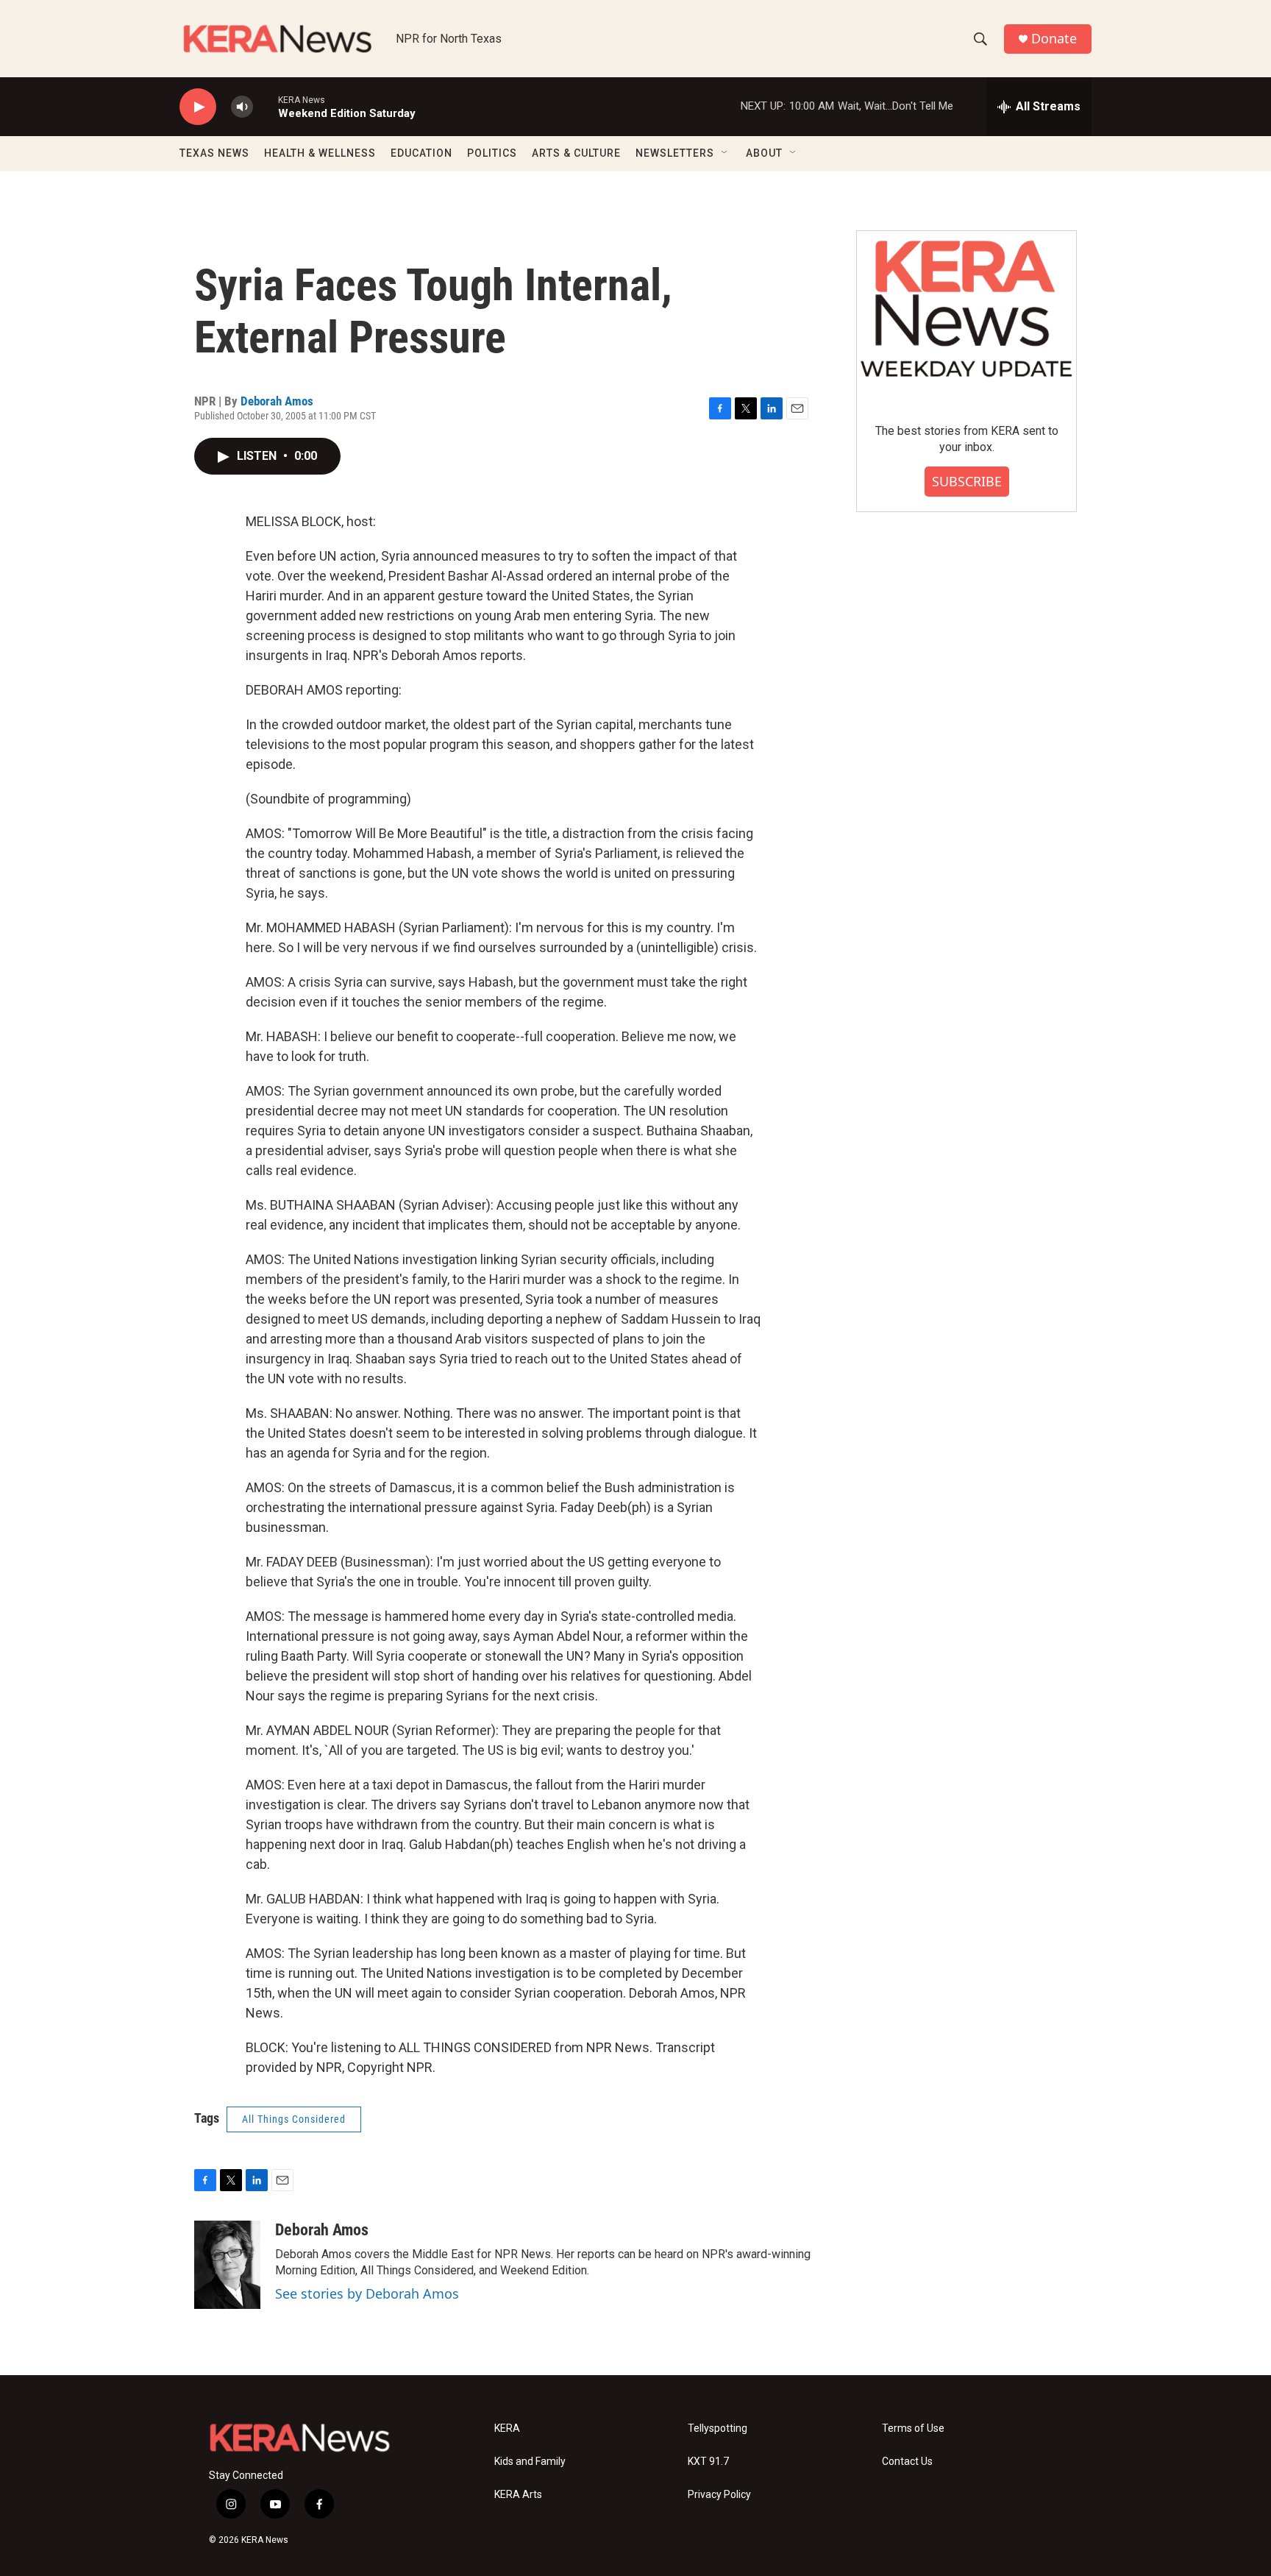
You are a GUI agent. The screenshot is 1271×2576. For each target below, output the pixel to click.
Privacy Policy (719, 2495)
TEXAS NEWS (214, 153)
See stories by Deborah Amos (367, 2293)
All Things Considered (294, 2119)
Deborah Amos (277, 401)
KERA (507, 2428)
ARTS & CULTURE (576, 153)
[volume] (242, 107)
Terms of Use (913, 2428)
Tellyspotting (718, 2428)
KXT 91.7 (708, 2462)
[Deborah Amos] (227, 2265)
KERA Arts (518, 2495)
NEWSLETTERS (675, 153)
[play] (198, 107)
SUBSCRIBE (967, 481)
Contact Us (907, 2462)
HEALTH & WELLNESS (320, 153)
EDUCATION (421, 153)
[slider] (266, 106)
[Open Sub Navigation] (725, 153)
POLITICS (492, 153)
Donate (1054, 39)
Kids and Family (530, 2462)
